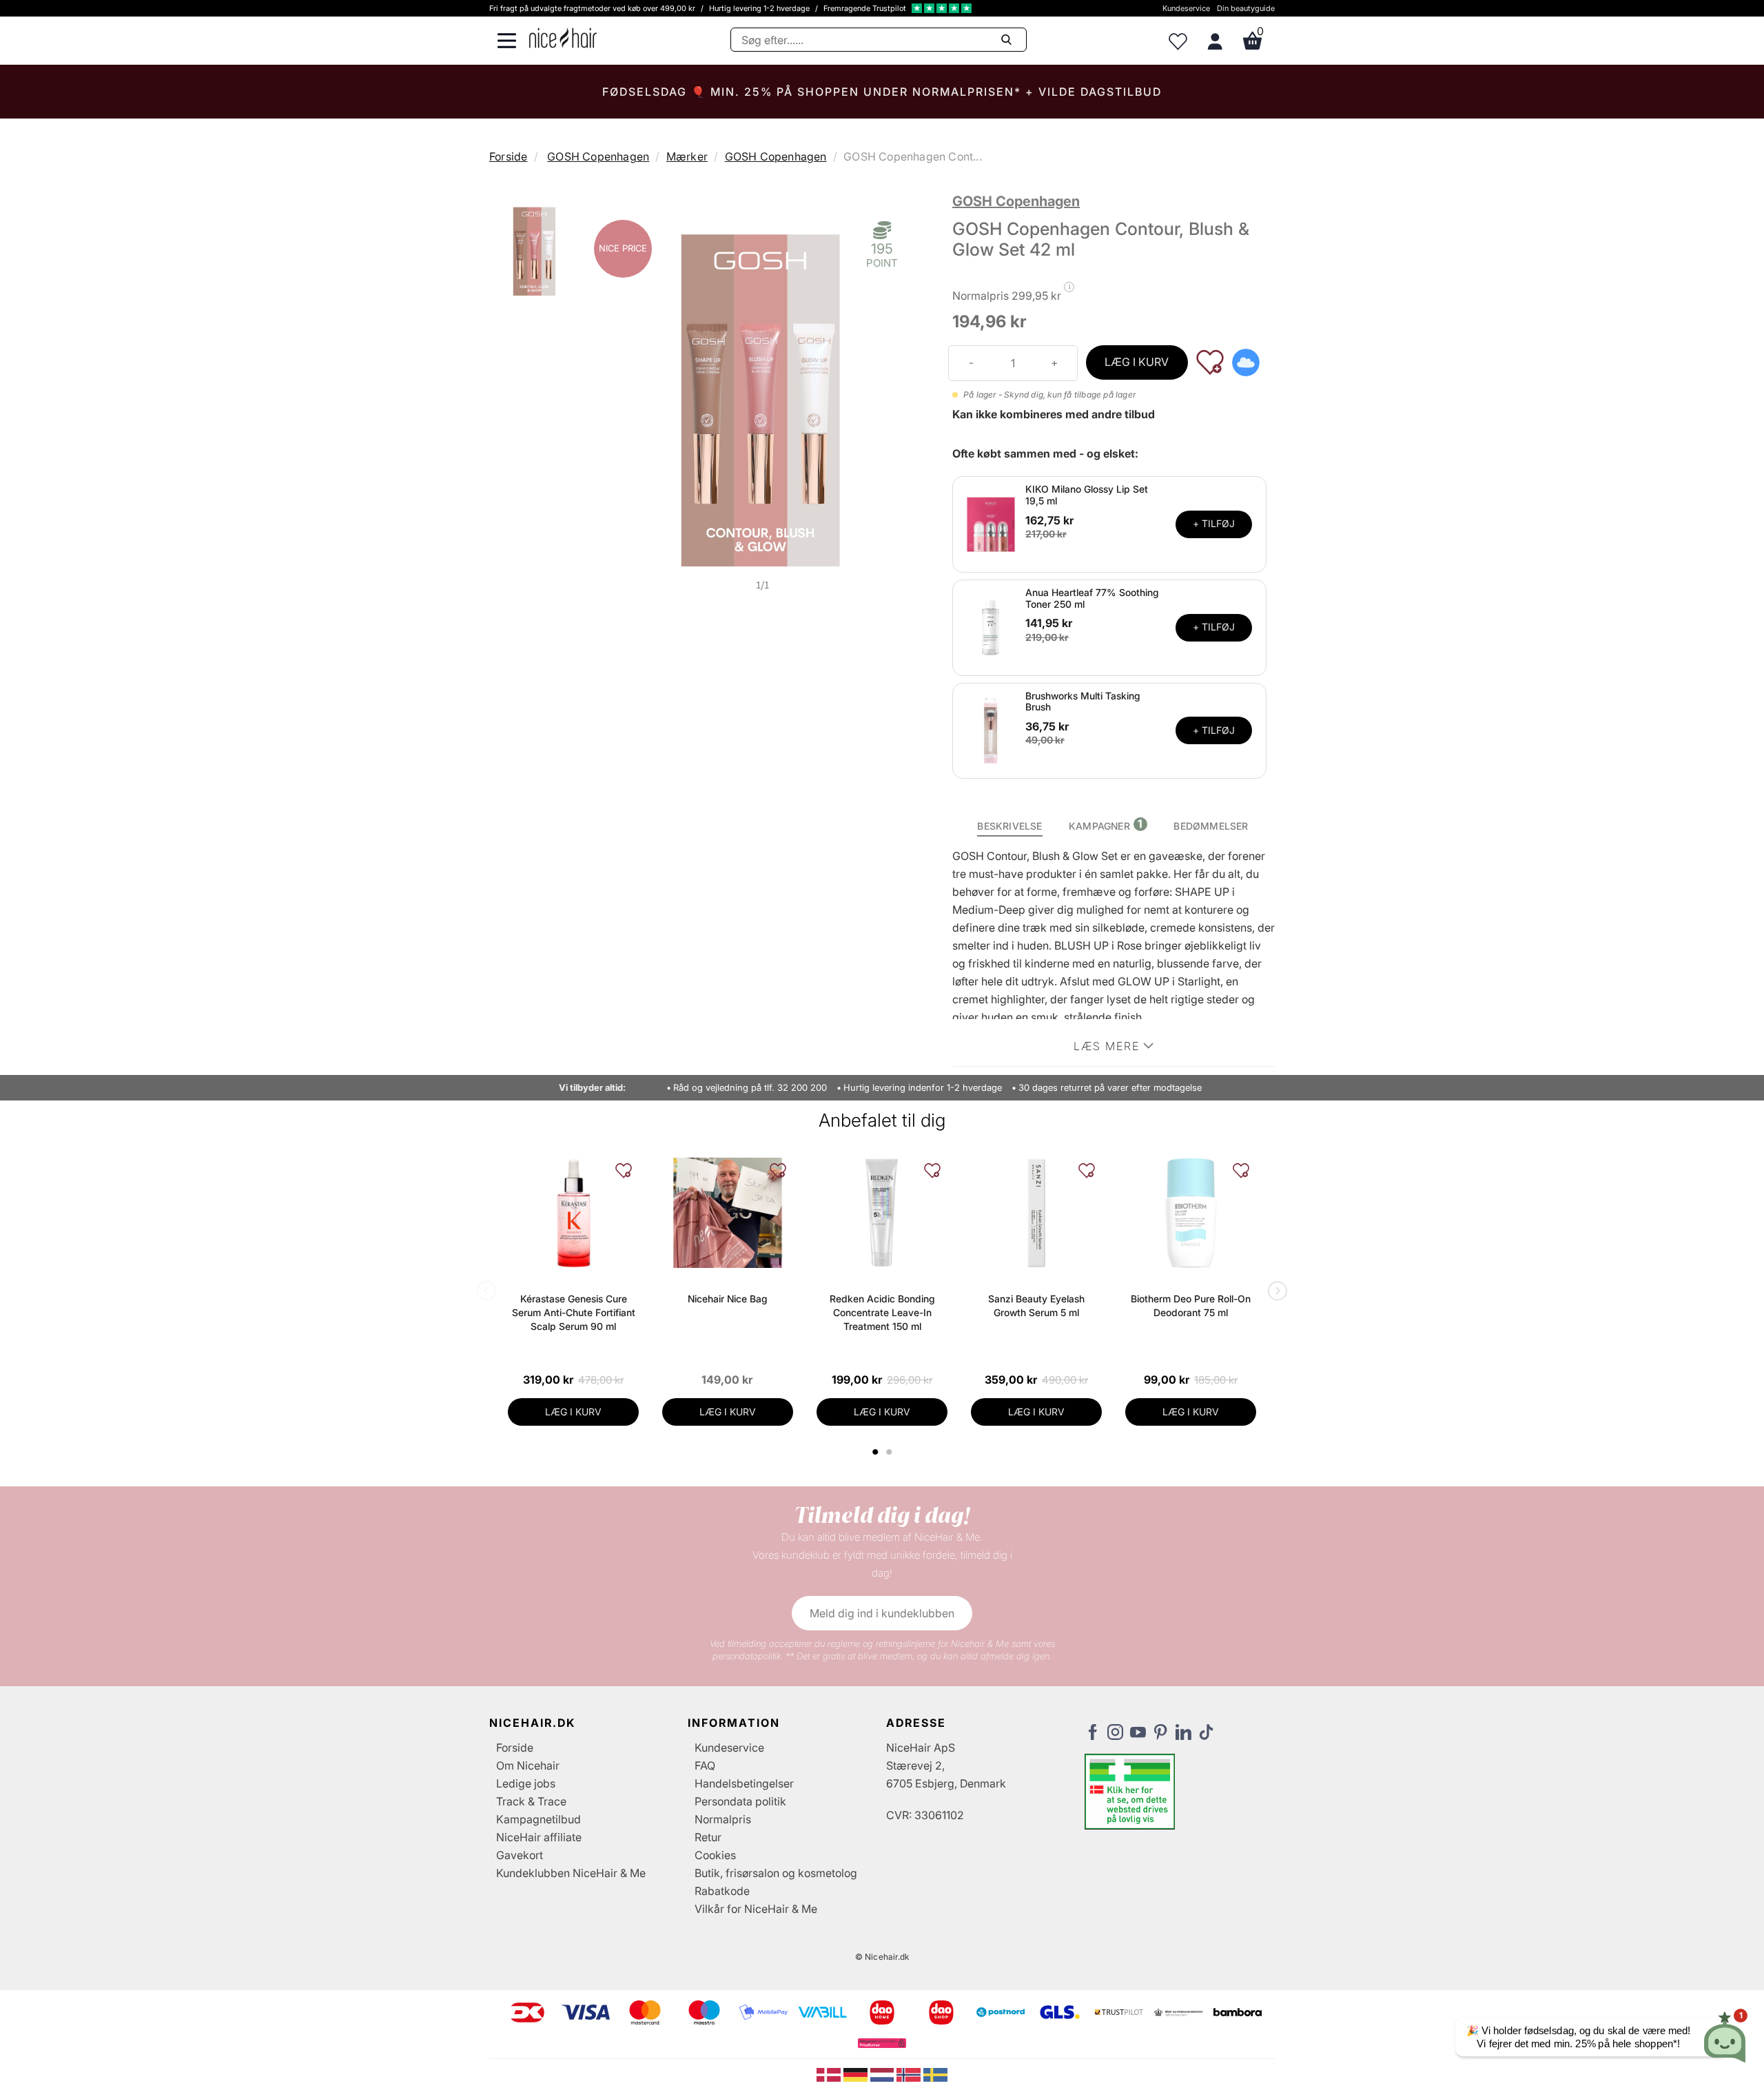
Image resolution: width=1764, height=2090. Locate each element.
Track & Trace (531, 1801)
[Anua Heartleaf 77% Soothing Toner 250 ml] (991, 626)
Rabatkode (722, 1891)
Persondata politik (740, 1801)
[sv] (935, 2073)
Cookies (715, 1855)
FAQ (705, 1765)
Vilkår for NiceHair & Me (756, 1909)
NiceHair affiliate (539, 1837)
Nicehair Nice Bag (728, 1299)
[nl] (884, 2073)
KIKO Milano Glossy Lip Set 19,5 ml (1087, 495)
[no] (910, 2073)
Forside (508, 156)
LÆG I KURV (1137, 362)
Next (1275, 1292)
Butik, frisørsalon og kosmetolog (776, 1873)
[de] (857, 2073)
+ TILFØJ (1214, 523)
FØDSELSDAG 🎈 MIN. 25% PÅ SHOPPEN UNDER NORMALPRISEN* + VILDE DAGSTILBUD (882, 92)
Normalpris (723, 1819)
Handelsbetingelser (744, 1783)
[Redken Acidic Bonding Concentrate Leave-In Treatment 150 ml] (882, 1213)
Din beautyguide (1246, 8)
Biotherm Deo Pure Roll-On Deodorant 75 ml (1191, 1305)
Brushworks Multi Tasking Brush (1083, 701)
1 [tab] (876, 1452)
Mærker (687, 156)
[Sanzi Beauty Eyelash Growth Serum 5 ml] (1036, 1213)
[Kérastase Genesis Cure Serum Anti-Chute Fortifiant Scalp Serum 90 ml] (573, 1213)
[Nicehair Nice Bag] (728, 1213)
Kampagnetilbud (539, 1819)
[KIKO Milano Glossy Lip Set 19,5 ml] (991, 523)
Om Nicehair (528, 1765)
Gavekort (520, 1855)
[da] (830, 2073)
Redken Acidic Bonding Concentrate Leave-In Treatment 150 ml (882, 1312)
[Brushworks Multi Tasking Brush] (991, 730)
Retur (708, 1837)
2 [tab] (891, 1452)
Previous (489, 1292)
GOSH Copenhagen (598, 156)
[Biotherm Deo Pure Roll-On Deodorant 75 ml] (1191, 1213)
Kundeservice (1186, 8)
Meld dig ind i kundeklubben (882, 1613)
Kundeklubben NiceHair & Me (571, 1873)
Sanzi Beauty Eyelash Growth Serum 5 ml (1036, 1305)
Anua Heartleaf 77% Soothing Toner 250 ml (1092, 598)
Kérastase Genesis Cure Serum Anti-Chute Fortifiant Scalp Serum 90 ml (574, 1312)
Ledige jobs (526, 1783)
